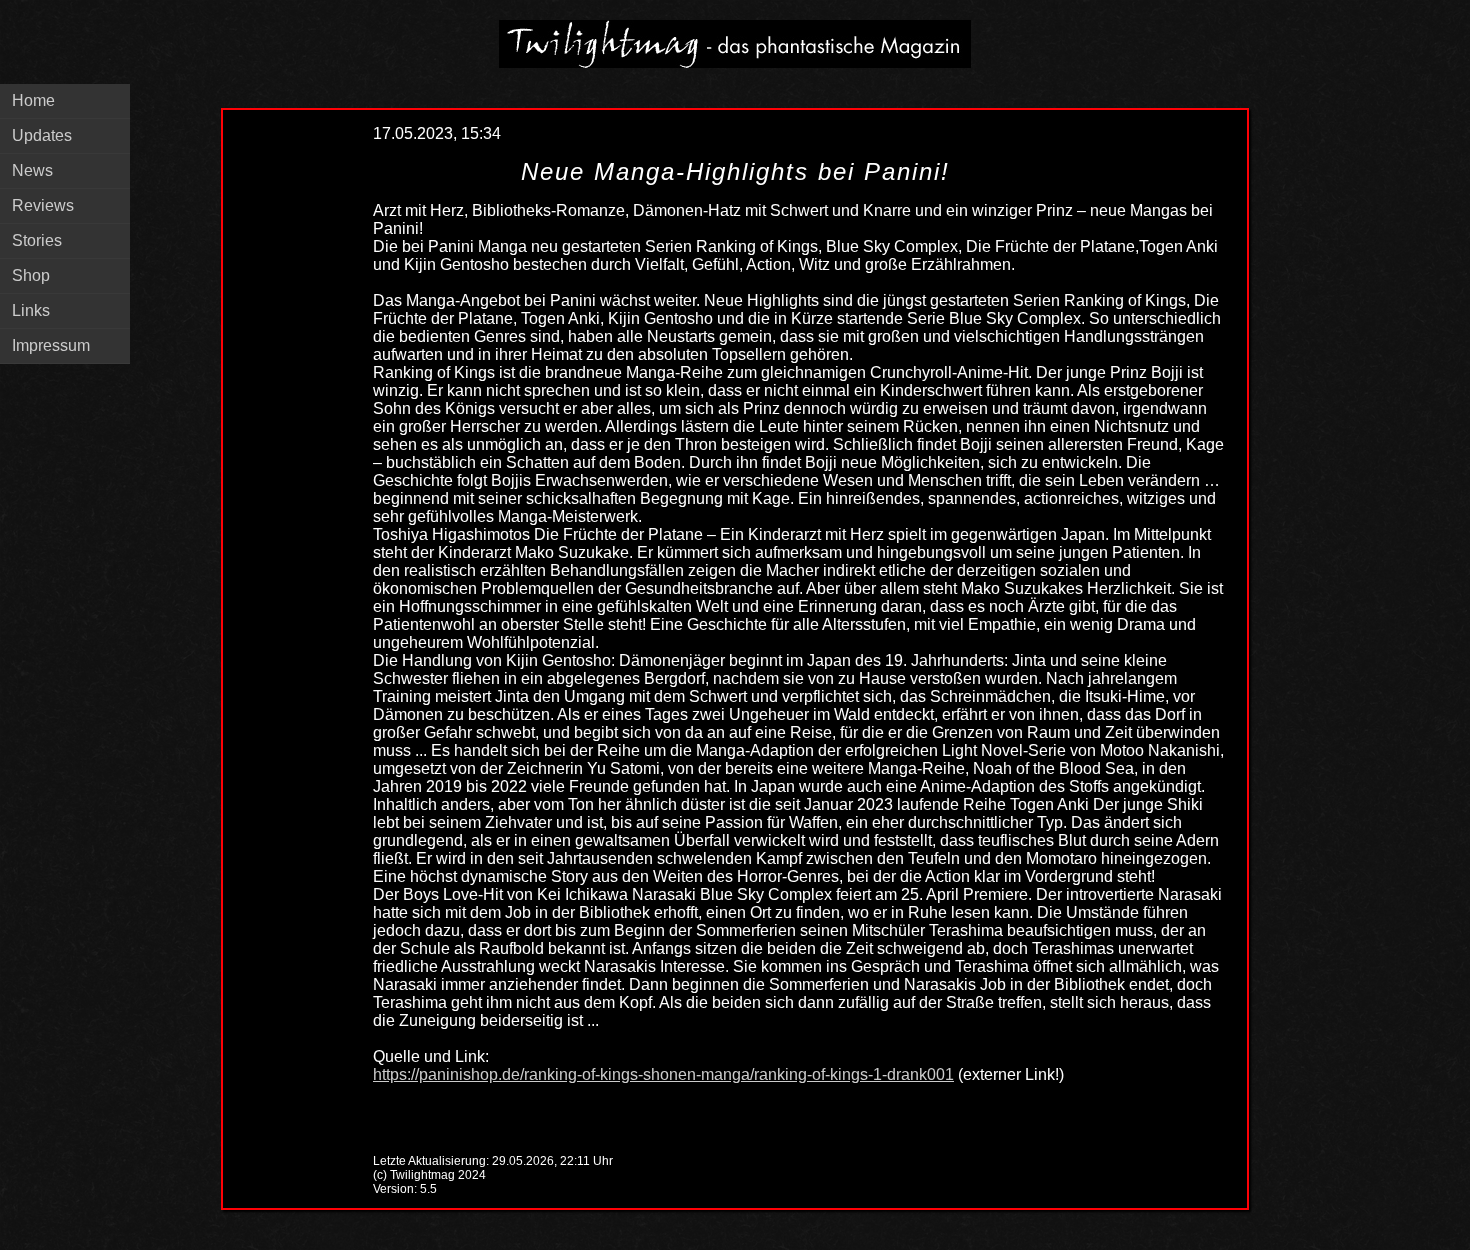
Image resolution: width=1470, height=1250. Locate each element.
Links (31, 310)
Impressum (51, 345)
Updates (42, 135)
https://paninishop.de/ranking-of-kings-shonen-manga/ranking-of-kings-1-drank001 (663, 1074)
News (32, 170)
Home (33, 100)
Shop (31, 275)
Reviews (43, 205)
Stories (37, 240)
